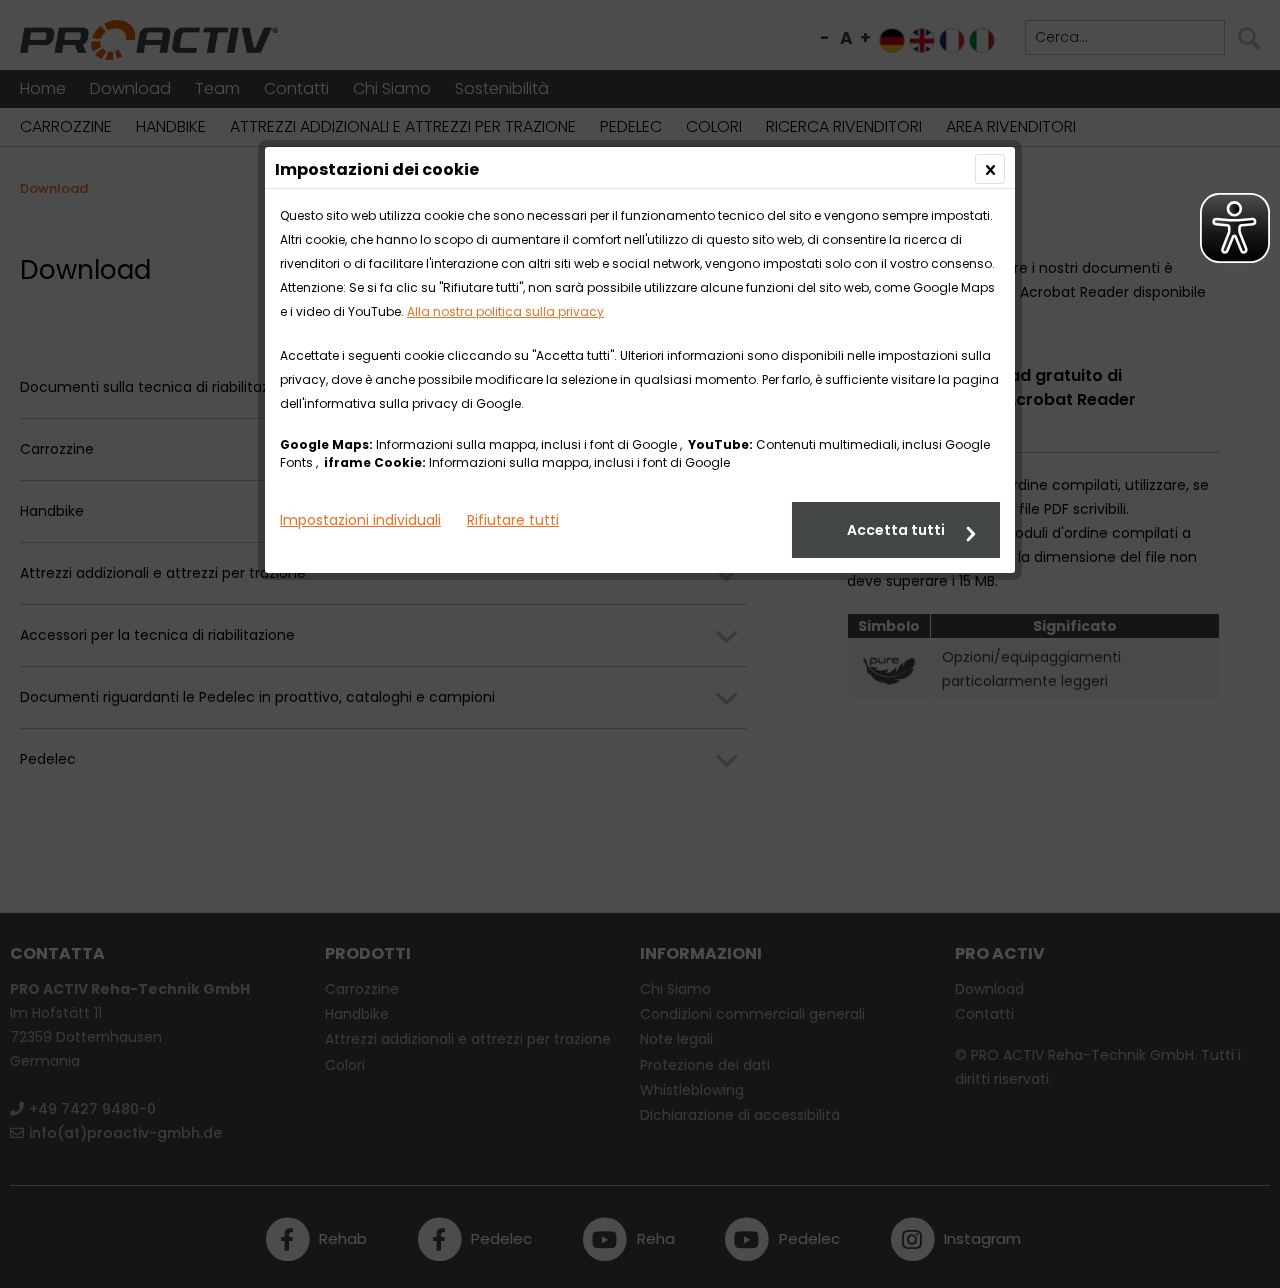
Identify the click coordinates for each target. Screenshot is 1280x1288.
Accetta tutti (896, 530)
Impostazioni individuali (360, 520)
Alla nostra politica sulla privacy (505, 311)
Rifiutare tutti (513, 520)
